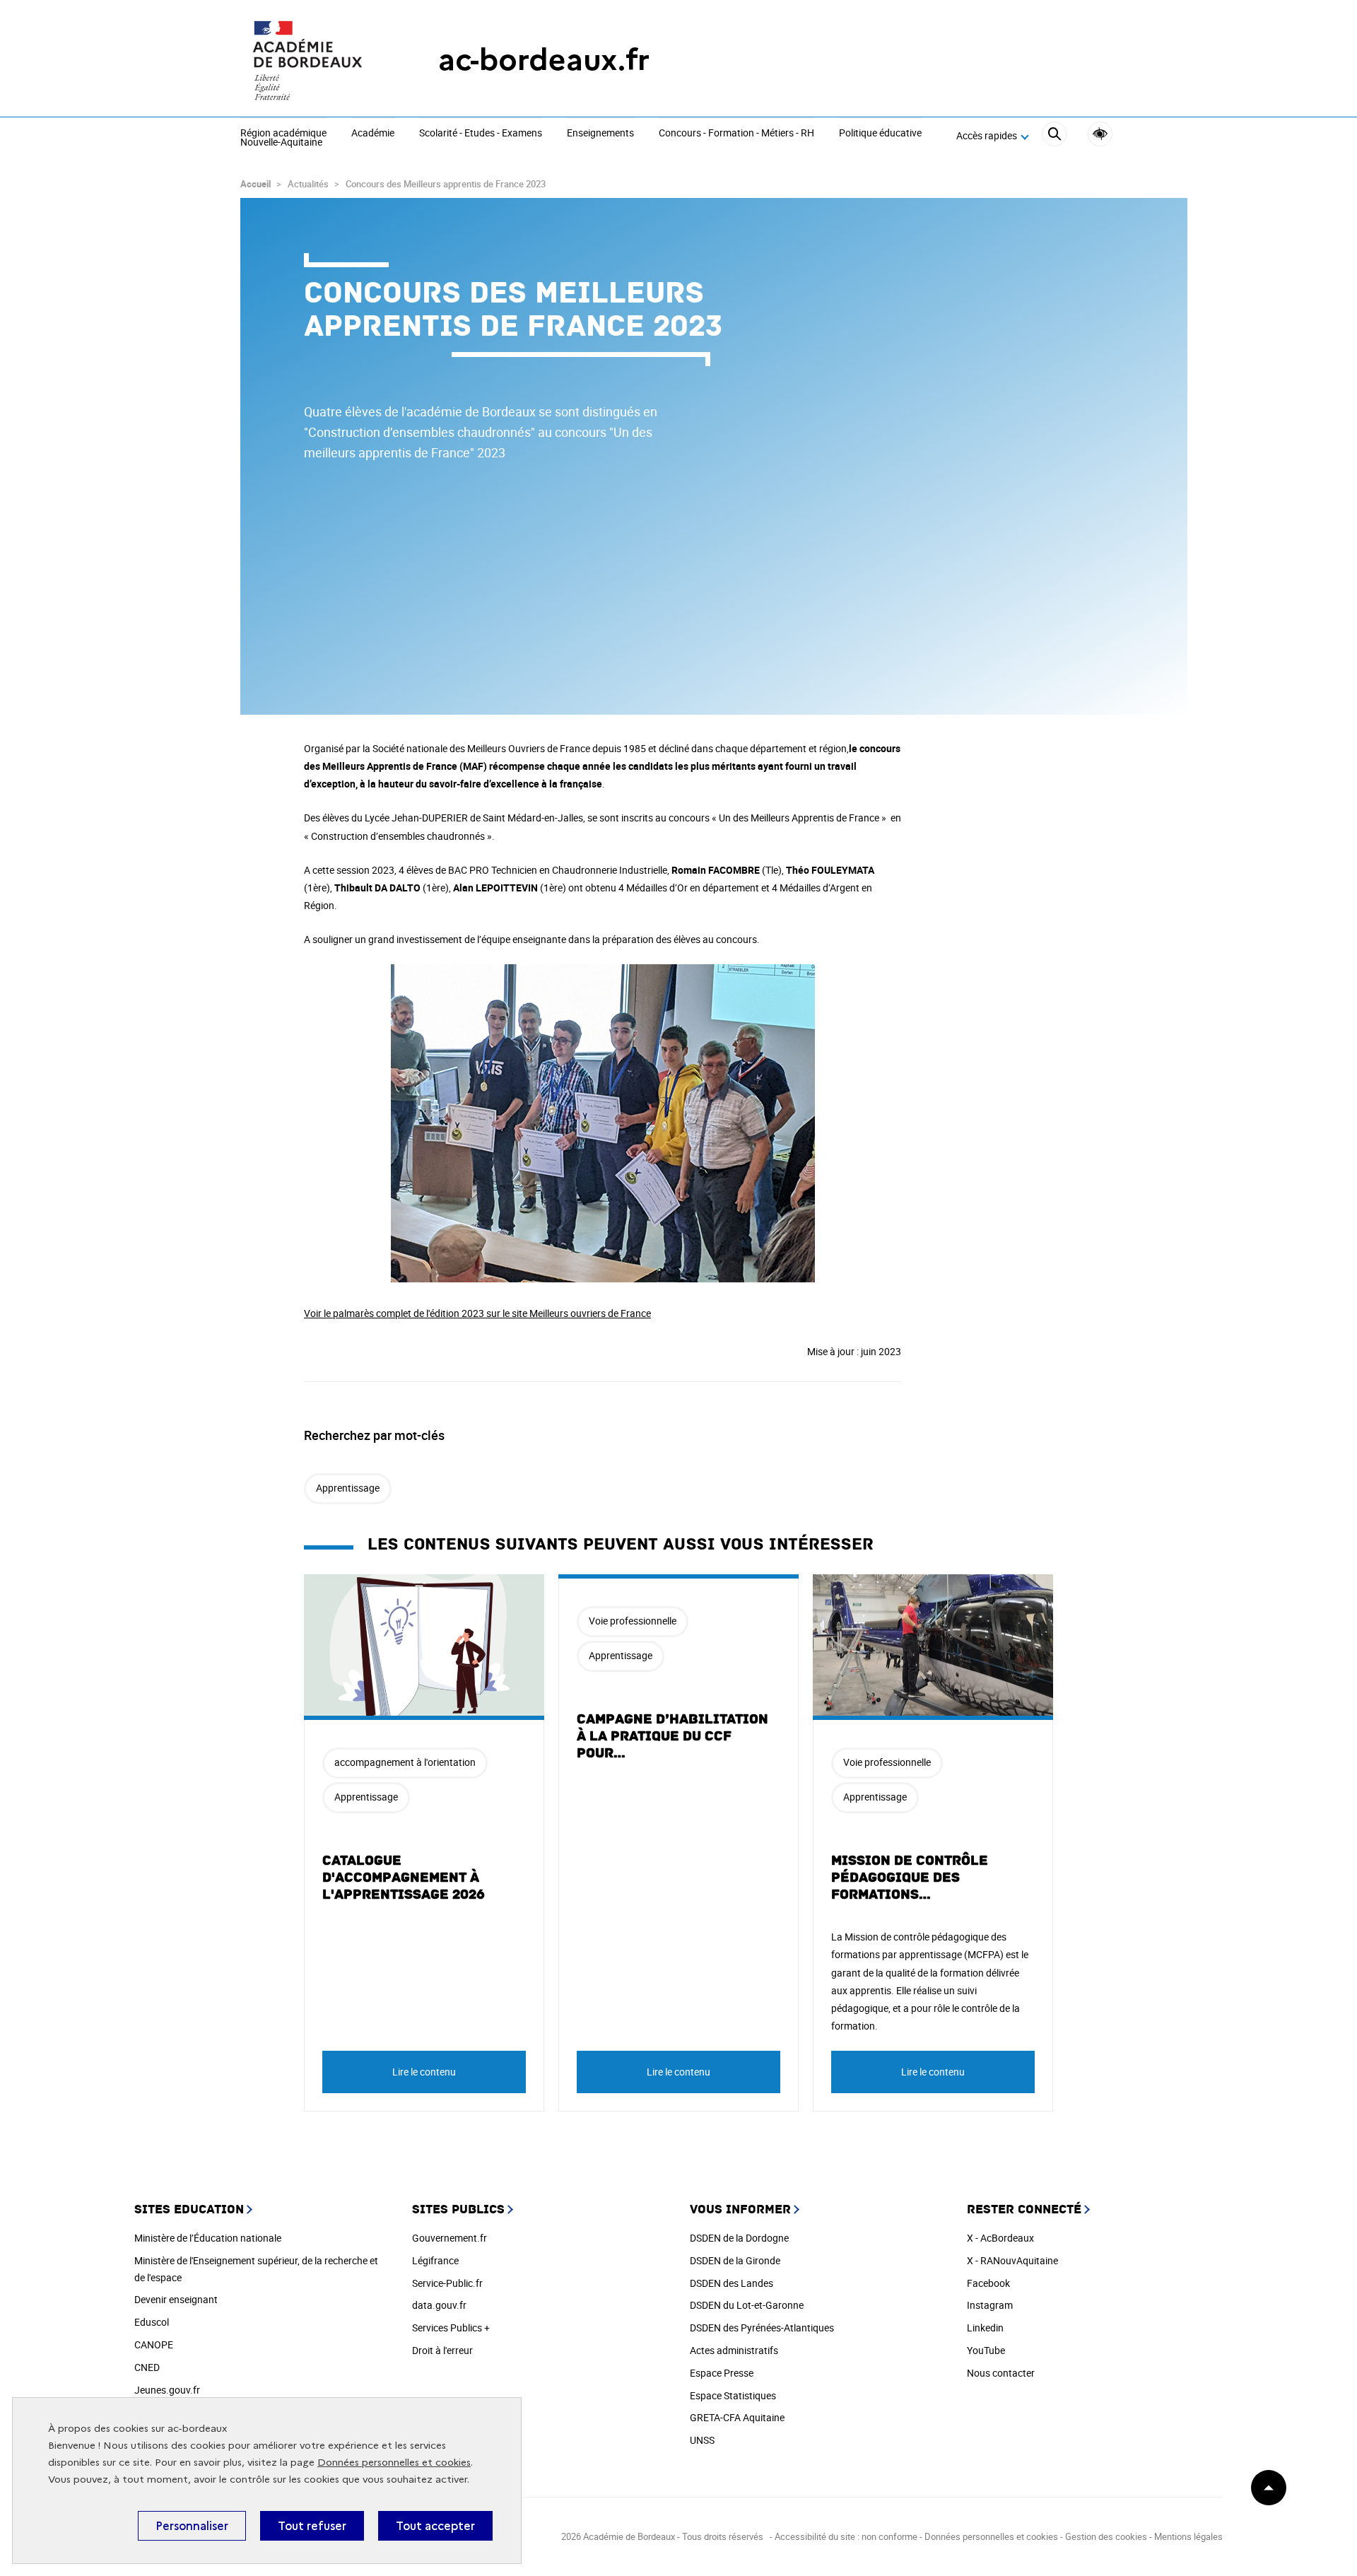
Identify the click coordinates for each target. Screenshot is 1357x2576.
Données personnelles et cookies (394, 2463)
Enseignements (600, 134)
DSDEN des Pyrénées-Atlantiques (762, 2328)
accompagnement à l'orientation (405, 1762)
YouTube (986, 2350)
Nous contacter (1001, 2373)
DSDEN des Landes (732, 2283)
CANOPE (154, 2344)
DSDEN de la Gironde (735, 2260)
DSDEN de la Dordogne (739, 2238)
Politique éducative (880, 134)
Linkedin (985, 2328)
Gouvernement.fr (450, 2238)
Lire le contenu (424, 2072)
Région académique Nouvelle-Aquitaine (283, 138)
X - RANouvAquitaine (1012, 2260)
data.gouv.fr (439, 2305)
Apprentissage (348, 1488)
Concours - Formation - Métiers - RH (736, 134)
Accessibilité (1100, 134)
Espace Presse (722, 2373)
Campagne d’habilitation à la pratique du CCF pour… (672, 1736)
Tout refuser (312, 2526)
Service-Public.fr (447, 2283)
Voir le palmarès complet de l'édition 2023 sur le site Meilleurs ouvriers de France (477, 1313)
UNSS (702, 2440)
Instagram (990, 2305)
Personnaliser (192, 2526)
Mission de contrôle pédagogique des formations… (910, 1878)
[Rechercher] (1054, 136)
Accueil (255, 184)
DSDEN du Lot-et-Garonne (747, 2305)
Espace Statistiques (733, 2395)
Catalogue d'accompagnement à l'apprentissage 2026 (404, 1878)
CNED (147, 2367)
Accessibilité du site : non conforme (846, 2536)
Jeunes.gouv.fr (167, 2390)
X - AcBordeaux (1000, 2238)
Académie (373, 134)
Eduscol (152, 2322)
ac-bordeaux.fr (544, 60)
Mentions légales (1188, 2536)
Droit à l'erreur (442, 2350)
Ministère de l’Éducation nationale (208, 2238)
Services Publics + (451, 2328)
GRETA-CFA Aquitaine (737, 2417)
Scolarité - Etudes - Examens (481, 134)
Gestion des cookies (1106, 2536)
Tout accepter (435, 2526)
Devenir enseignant (176, 2299)
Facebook (988, 2283)
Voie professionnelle (633, 1621)
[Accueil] (311, 60)
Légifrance (435, 2260)
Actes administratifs (734, 2350)
